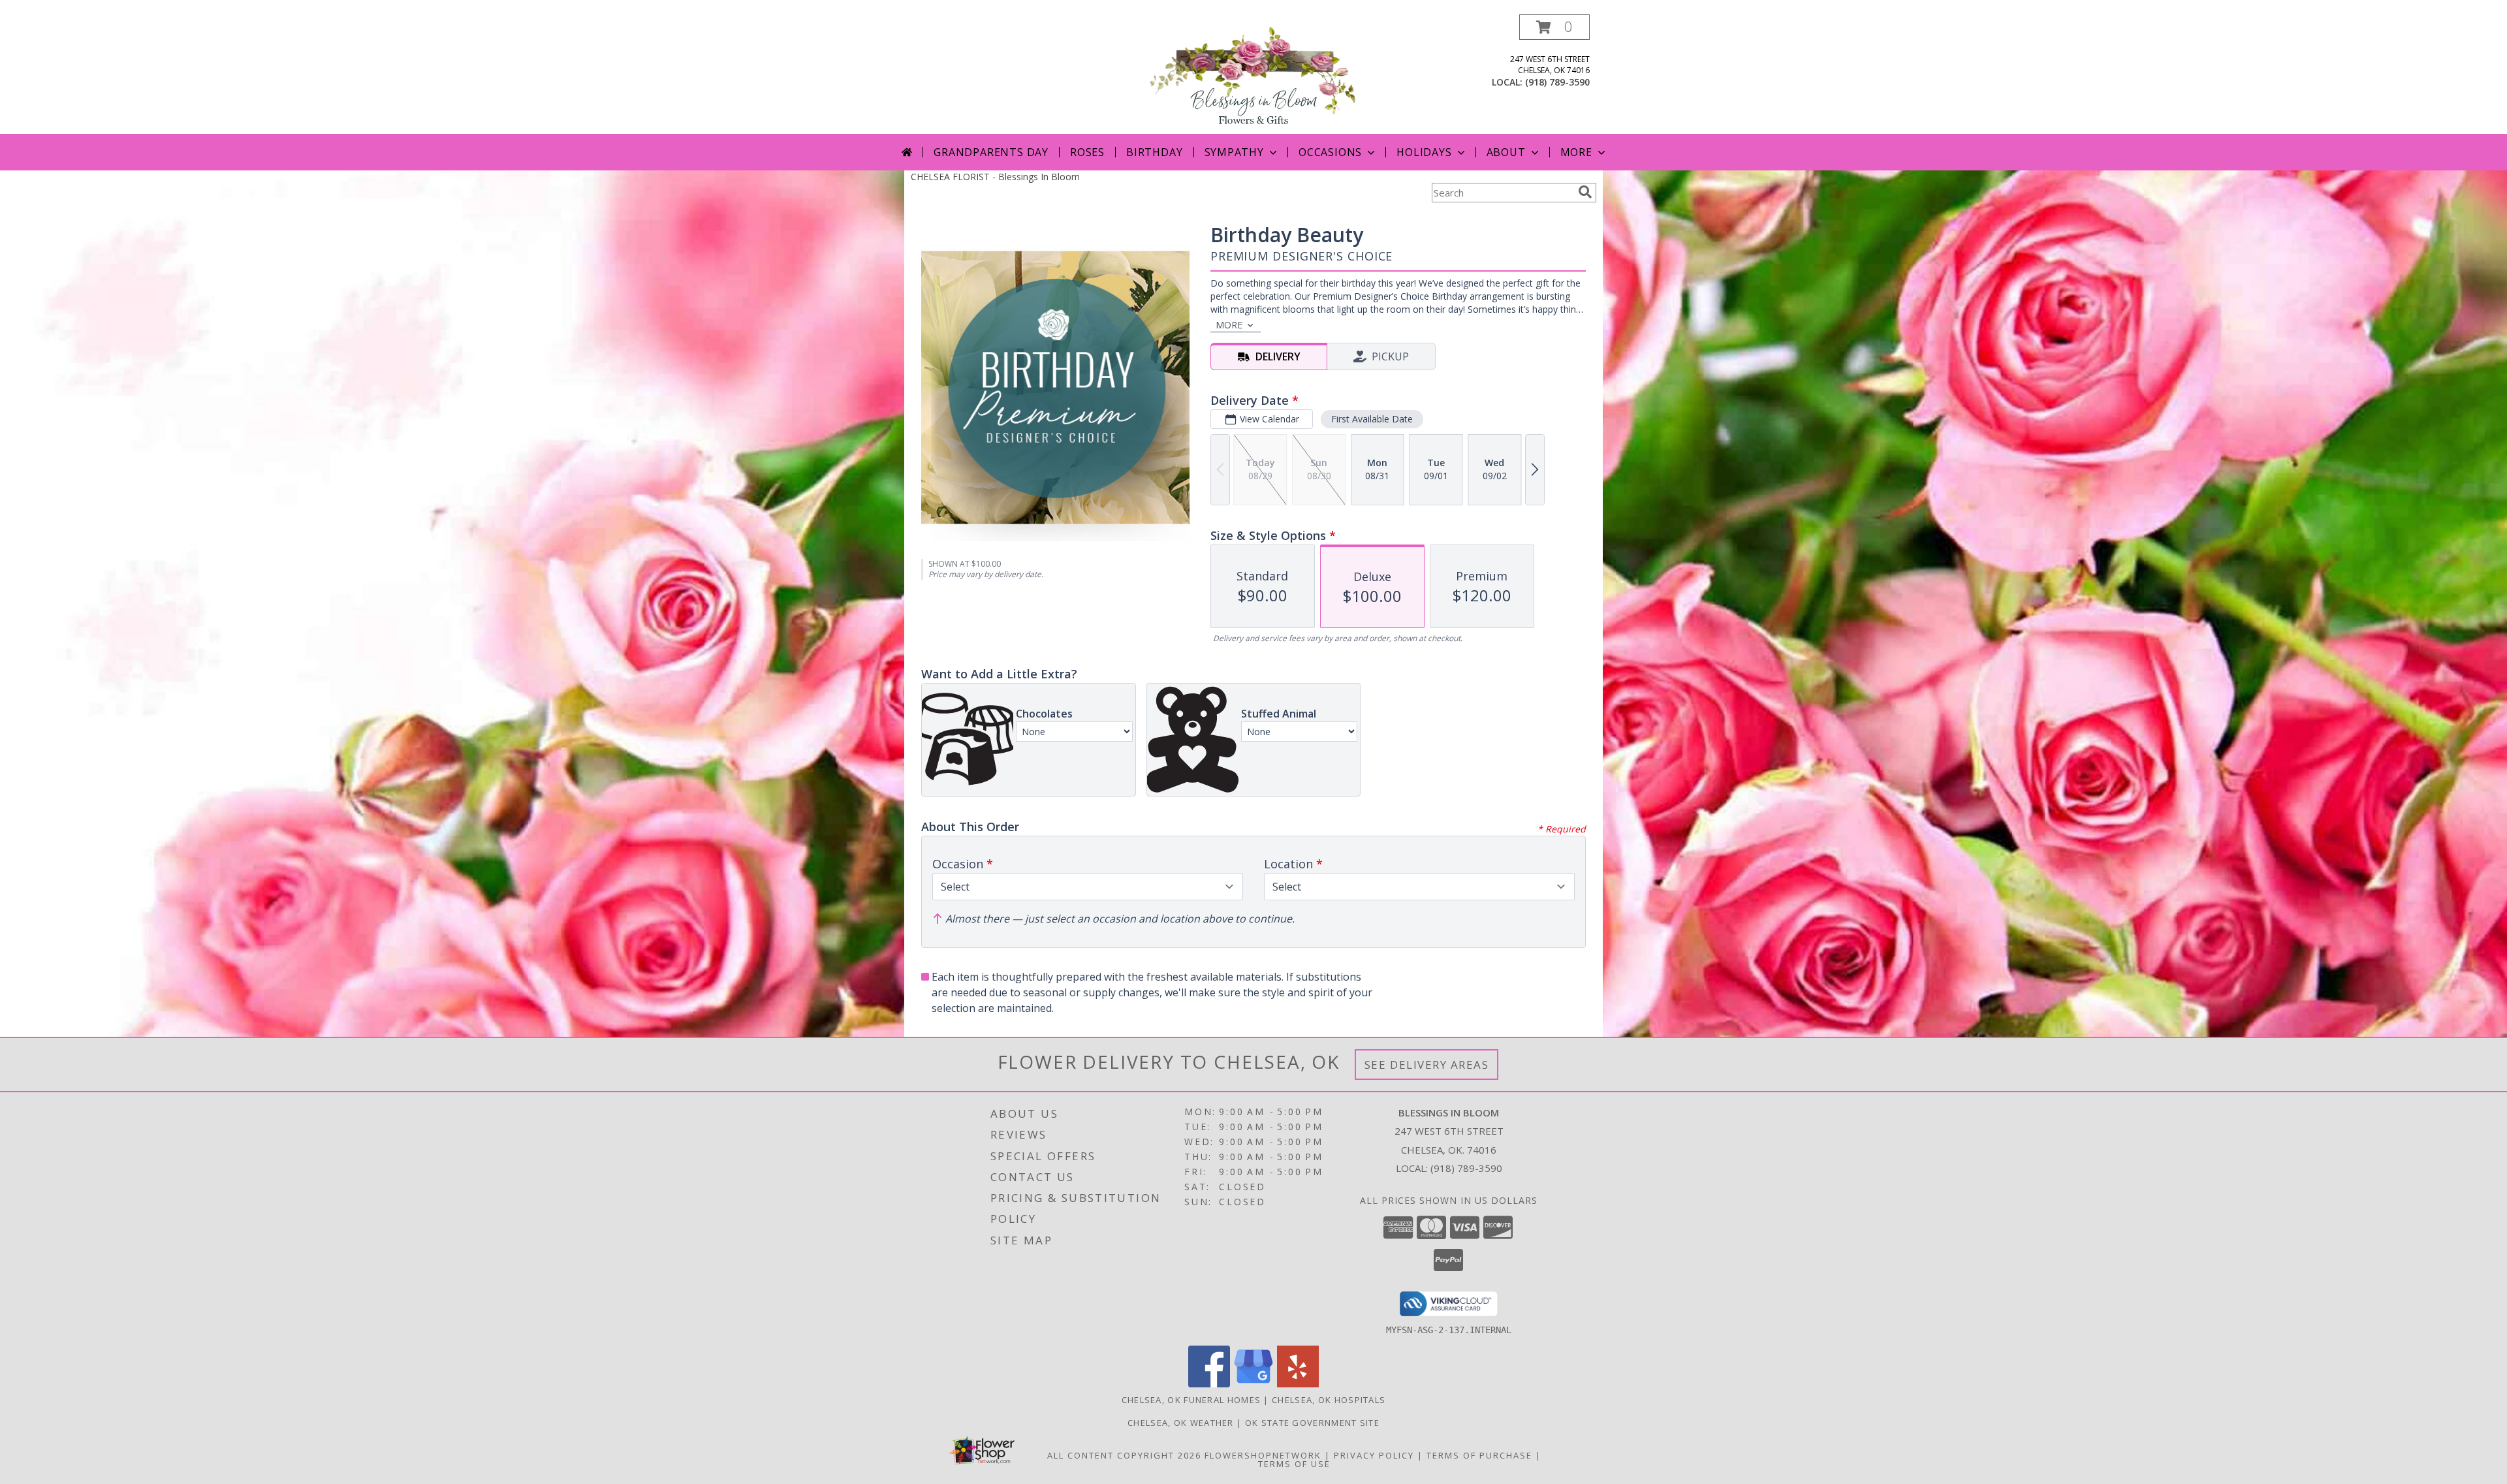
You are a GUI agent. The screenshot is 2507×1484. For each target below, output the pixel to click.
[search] (1585, 192)
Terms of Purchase (1479, 1455)
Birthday (1154, 152)
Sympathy (1234, 152)
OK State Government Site (1312, 1423)
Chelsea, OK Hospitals (1329, 1400)
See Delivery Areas (1427, 1065)
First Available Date (1372, 419)
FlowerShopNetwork (1263, 1455)
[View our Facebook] (1209, 1384)
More (1576, 152)
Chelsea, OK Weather (1181, 1423)
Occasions (1330, 152)
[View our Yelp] (1298, 1384)
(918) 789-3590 (1557, 82)
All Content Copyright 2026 (1124, 1455)
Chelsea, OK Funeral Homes (1191, 1400)
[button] (1554, 27)
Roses (1087, 152)
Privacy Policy (1374, 1455)
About (1506, 152)
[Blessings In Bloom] (1253, 74)
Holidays (1424, 152)
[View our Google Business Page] (1253, 1384)
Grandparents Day (991, 152)
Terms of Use (1294, 1464)
